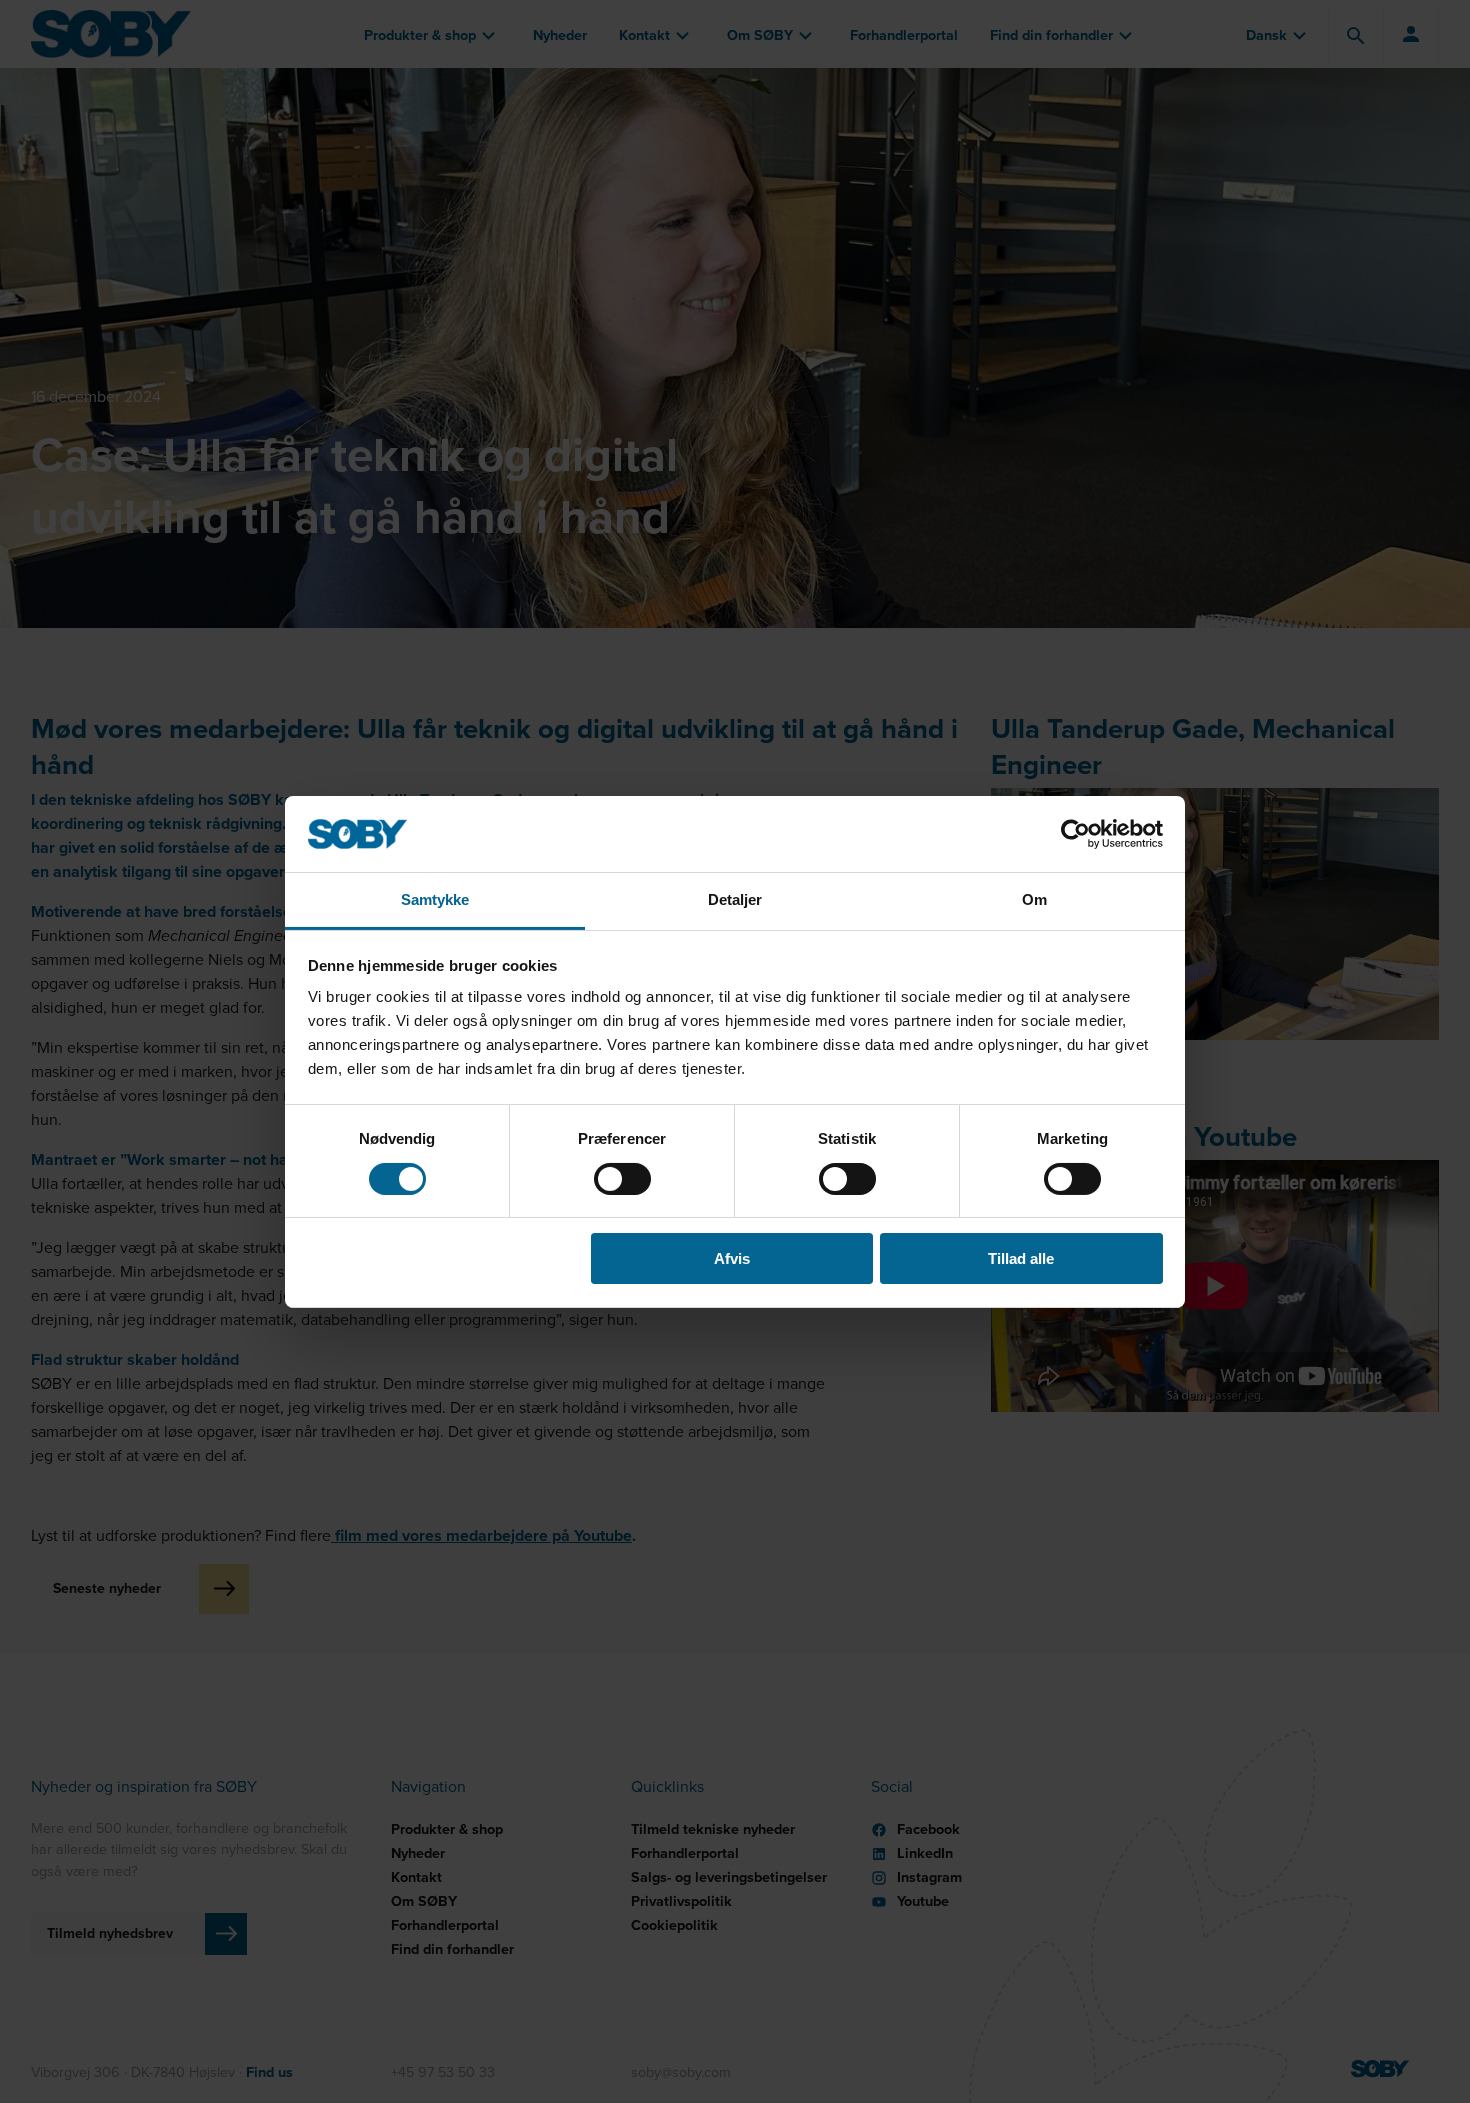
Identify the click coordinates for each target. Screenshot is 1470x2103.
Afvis (732, 1258)
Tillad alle (1021, 1258)
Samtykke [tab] (435, 899)
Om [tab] (1034, 899)
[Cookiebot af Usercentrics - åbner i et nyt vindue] (1075, 834)
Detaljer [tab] (735, 899)
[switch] (622, 1179)
